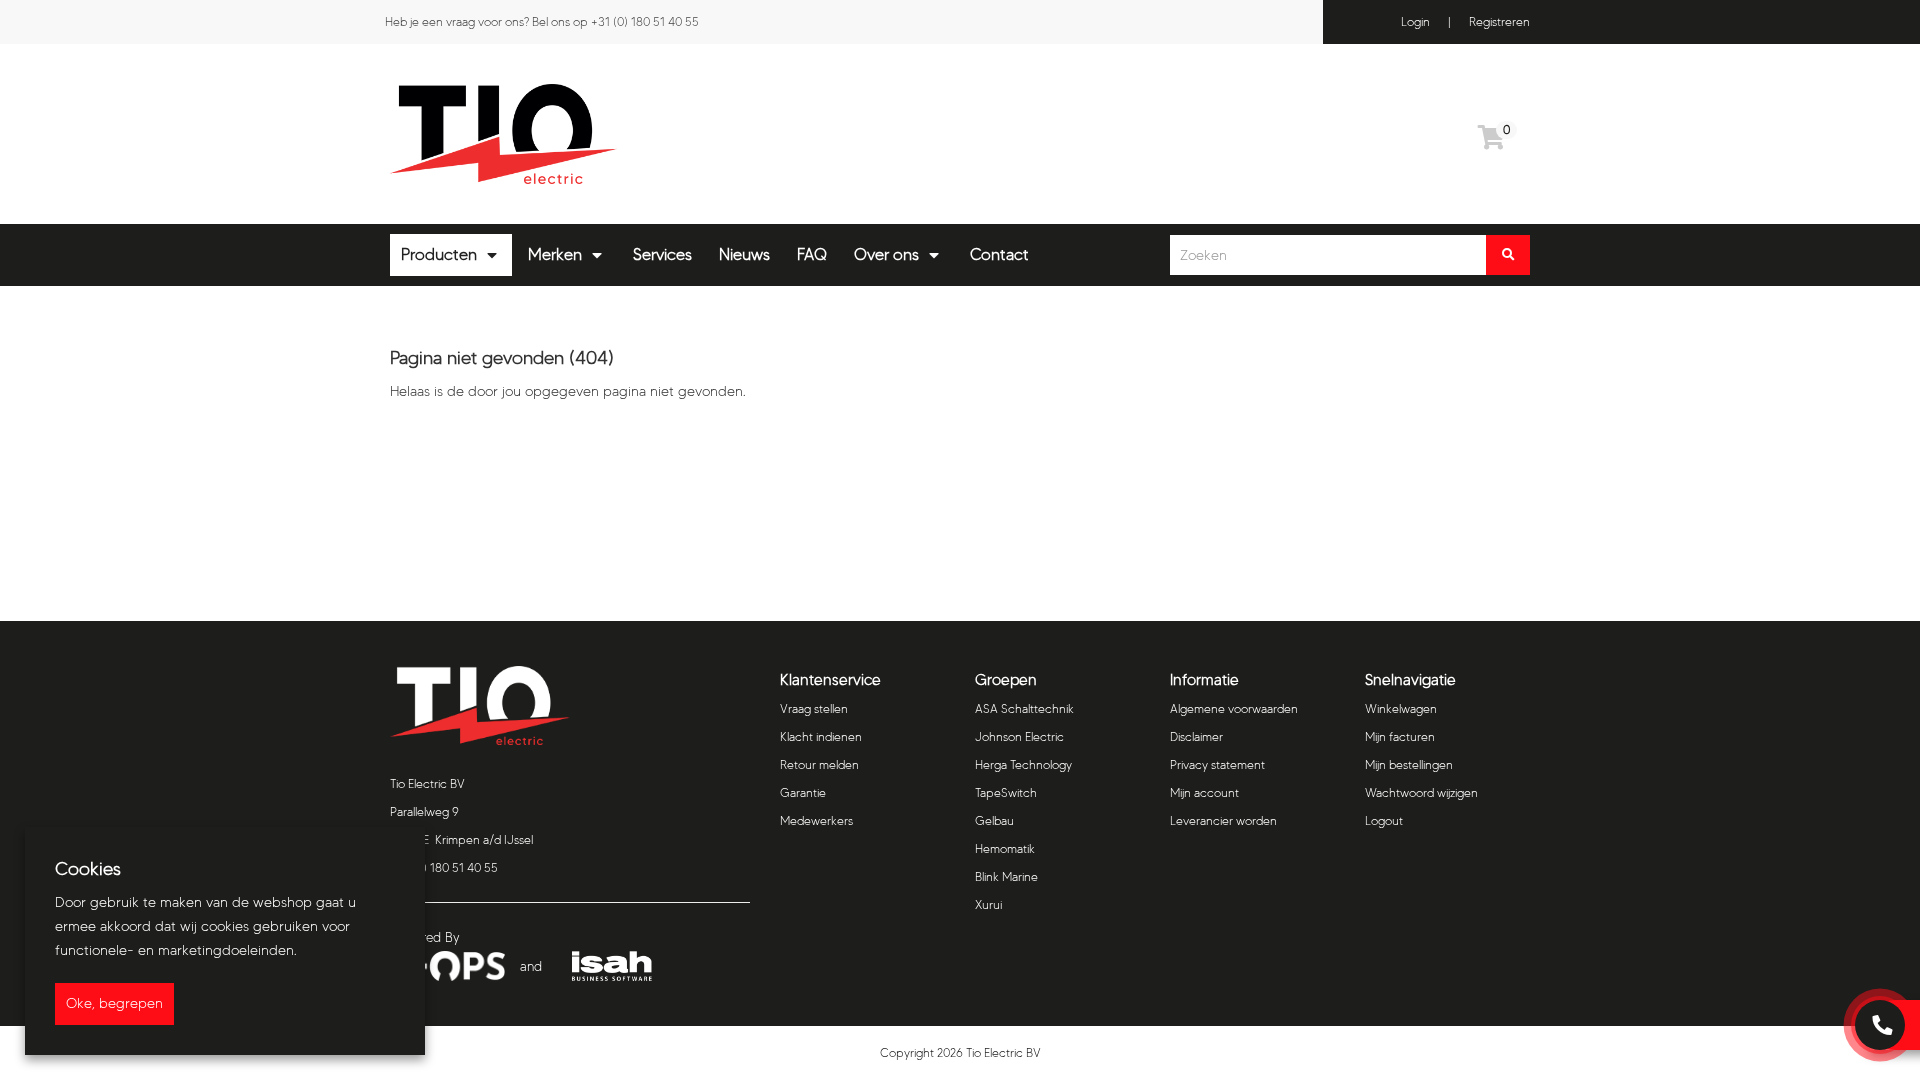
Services (662, 254)
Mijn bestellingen (1409, 764)
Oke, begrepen (114, 1003)
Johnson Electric (1019, 736)
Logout (1384, 820)
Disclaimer (1196, 736)
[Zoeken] (1508, 255)
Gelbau (994, 820)
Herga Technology (1023, 764)
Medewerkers (816, 820)
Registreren (1499, 21)
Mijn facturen (1400, 736)
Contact (999, 254)
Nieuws (744, 254)
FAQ (812, 254)
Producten (439, 254)
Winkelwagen (1401, 708)
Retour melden (819, 764)
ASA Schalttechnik (1024, 708)
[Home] (667, 134)
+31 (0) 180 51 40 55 (645, 21)
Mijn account (1204, 792)
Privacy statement (1217, 764)
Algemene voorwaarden (1234, 708)
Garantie (803, 792)
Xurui (988, 904)
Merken (555, 254)
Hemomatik (1005, 848)
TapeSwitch (1006, 792)
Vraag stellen (814, 708)
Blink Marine (1006, 876)
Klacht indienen (821, 736)
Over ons (886, 254)
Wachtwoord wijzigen (1421, 792)
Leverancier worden (1223, 820)
